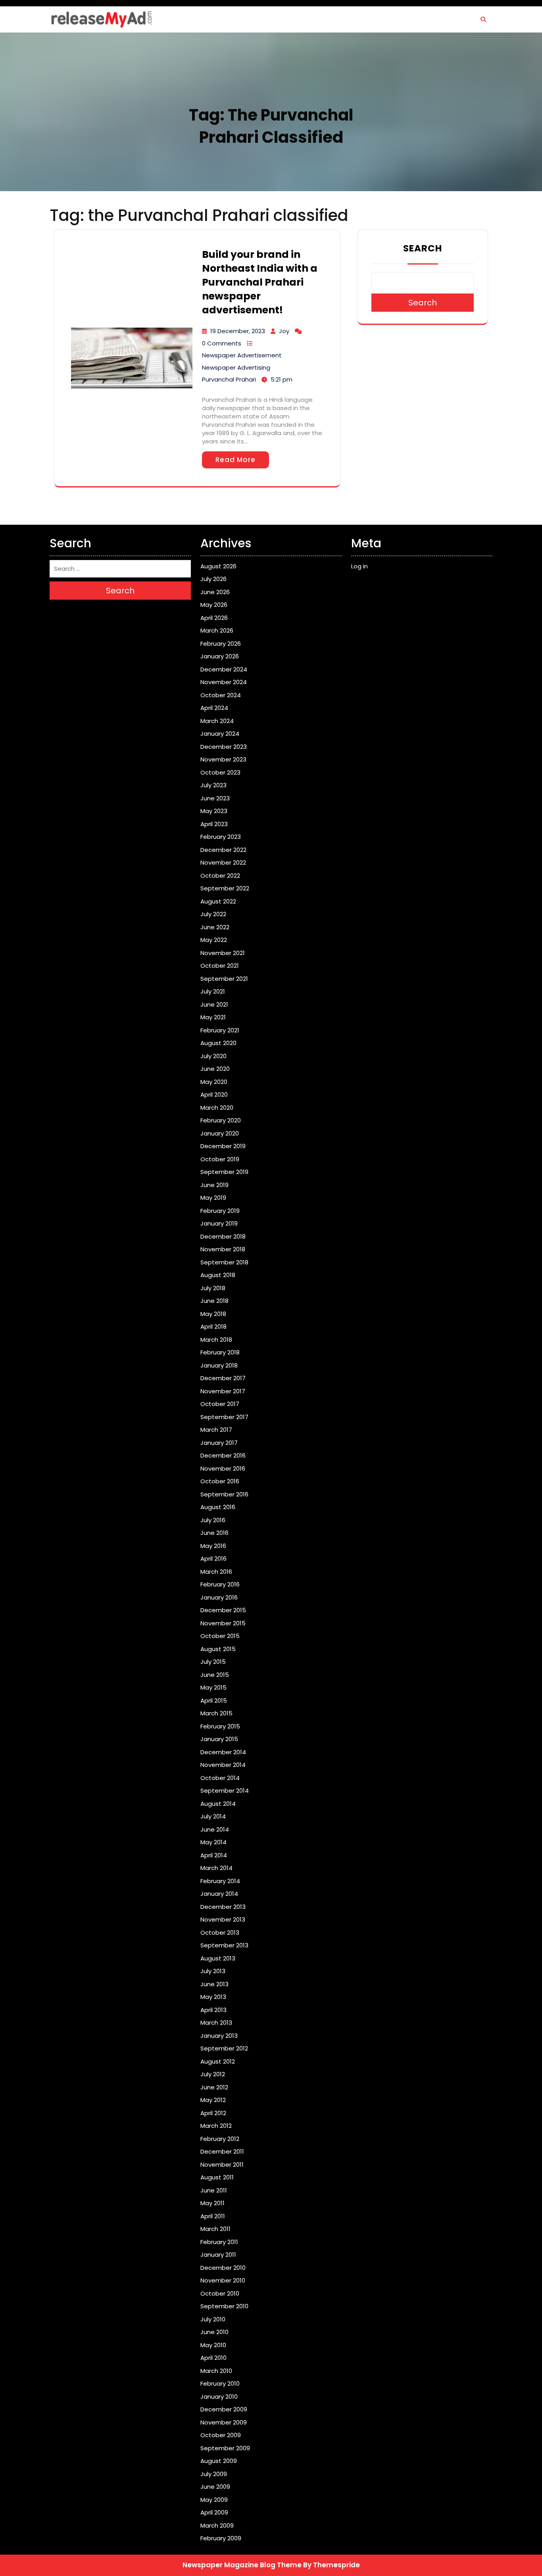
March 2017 (216, 1430)
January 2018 (219, 1365)
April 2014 (214, 1855)
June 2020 (215, 1069)
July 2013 (213, 1971)
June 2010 (214, 2332)
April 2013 (213, 2010)
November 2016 (223, 1468)
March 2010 (216, 2371)
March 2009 (217, 2525)
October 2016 (220, 1481)
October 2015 (220, 1636)
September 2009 (225, 2448)
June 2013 (214, 1984)
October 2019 (220, 1159)
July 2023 (213, 785)
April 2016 (213, 1558)
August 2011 (217, 2177)
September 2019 (224, 1172)
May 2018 (213, 1314)
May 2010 (213, 2345)
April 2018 (213, 1326)
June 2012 (214, 2087)
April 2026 (214, 618)
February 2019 (220, 1211)
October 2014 (220, 1778)
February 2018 (220, 1352)
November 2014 (223, 1765)
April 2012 (213, 2113)
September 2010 (224, 2306)
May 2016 (213, 1546)
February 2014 (220, 1881)
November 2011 (222, 2165)
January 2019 (219, 1223)
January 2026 (220, 656)
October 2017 (220, 1404)
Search (423, 248)
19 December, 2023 (238, 331)
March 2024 (217, 721)
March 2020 (217, 1108)
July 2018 (213, 1288)
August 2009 (219, 2461)
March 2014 (216, 1868)
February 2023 (221, 837)
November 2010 (223, 2280)
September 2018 (224, 1262)
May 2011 (212, 2203)
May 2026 (214, 605)
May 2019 (213, 1198)
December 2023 (224, 747)
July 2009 (214, 2474)
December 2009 (224, 2409)
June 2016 (214, 1533)
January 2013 (219, 2036)
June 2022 (215, 927)
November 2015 (223, 1623)
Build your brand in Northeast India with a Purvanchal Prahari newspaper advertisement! (260, 282)
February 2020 (221, 1120)
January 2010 (219, 2397)
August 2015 (218, 1649)
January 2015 (219, 1739)
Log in (359, 566)
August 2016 (218, 1507)
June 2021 (214, 1004)
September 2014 (225, 1791)
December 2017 (223, 1378)
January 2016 (219, 1597)
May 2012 (213, 2100)
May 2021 (213, 1017)
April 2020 (214, 1094)
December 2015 (223, 1610)
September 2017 (224, 1417)
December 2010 (223, 2268)
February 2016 (220, 1584)
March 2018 (216, 1340)
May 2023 (214, 811)
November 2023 (223, 759)
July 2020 (213, 1056)
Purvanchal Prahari (229, 379)
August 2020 (218, 1043)
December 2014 (223, 1752)
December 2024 (224, 669)
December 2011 (222, 2151)
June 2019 (214, 1185)
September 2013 (224, 1945)
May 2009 (214, 2500)
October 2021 (220, 966)
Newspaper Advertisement (242, 355)
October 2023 (220, 772)
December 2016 (223, 1455)
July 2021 (213, 991)
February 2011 (219, 2242)
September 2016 (224, 1494)
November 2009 (224, 2422)
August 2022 (218, 901)
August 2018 (218, 1275)
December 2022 (223, 850)
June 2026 (215, 592)
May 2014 (213, 1842)
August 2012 (218, 2061)
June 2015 (215, 1675)
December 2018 (223, 1236)
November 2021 (223, 953)
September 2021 (224, 979)
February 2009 (221, 2538)
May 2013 (213, 1997)
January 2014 (219, 1894)
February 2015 (220, 1726)
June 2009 (215, 2487)
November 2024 (224, 682)
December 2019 (223, 1146)
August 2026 (218, 566)
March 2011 (215, 2229)
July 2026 (213, 579)
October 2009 (221, 2435)
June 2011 (214, 2190)
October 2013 (220, 1932)
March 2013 (216, 2023)
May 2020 (214, 1082)
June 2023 (215, 798)
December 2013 (223, 1907)
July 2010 (213, 2319)
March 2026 (217, 630)
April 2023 (214, 824)
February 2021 (220, 1030)
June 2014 (215, 1829)
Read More (235, 460)
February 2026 (221, 644)
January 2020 (220, 1133)
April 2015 (214, 1700)
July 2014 (213, 1816)
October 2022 (220, 876)
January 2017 (219, 1443)
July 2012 (213, 2074)
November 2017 (223, 1391)
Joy (284, 331)
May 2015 (213, 1687)
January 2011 (218, 2255)
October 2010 (220, 2293)
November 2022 (223, 862)
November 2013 (223, 1919)
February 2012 (220, 2139)
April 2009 (214, 2512)
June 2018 (214, 1301)
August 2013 (218, 1958)
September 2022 (225, 888)
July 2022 (213, 914)
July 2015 (213, 1662)
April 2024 (214, 708)
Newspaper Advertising (236, 367)
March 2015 (216, 1713)
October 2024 (221, 695)
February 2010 (220, 2383)
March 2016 (216, 1572)
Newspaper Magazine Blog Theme (242, 2565)
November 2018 (223, 1249)
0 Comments (222, 343)
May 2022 (214, 940)
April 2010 (213, 2358)
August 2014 (218, 1804)
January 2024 (220, 734)
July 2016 (213, 1520)
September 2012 (224, 2048)
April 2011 (213, 2216)
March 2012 (216, 2126)
